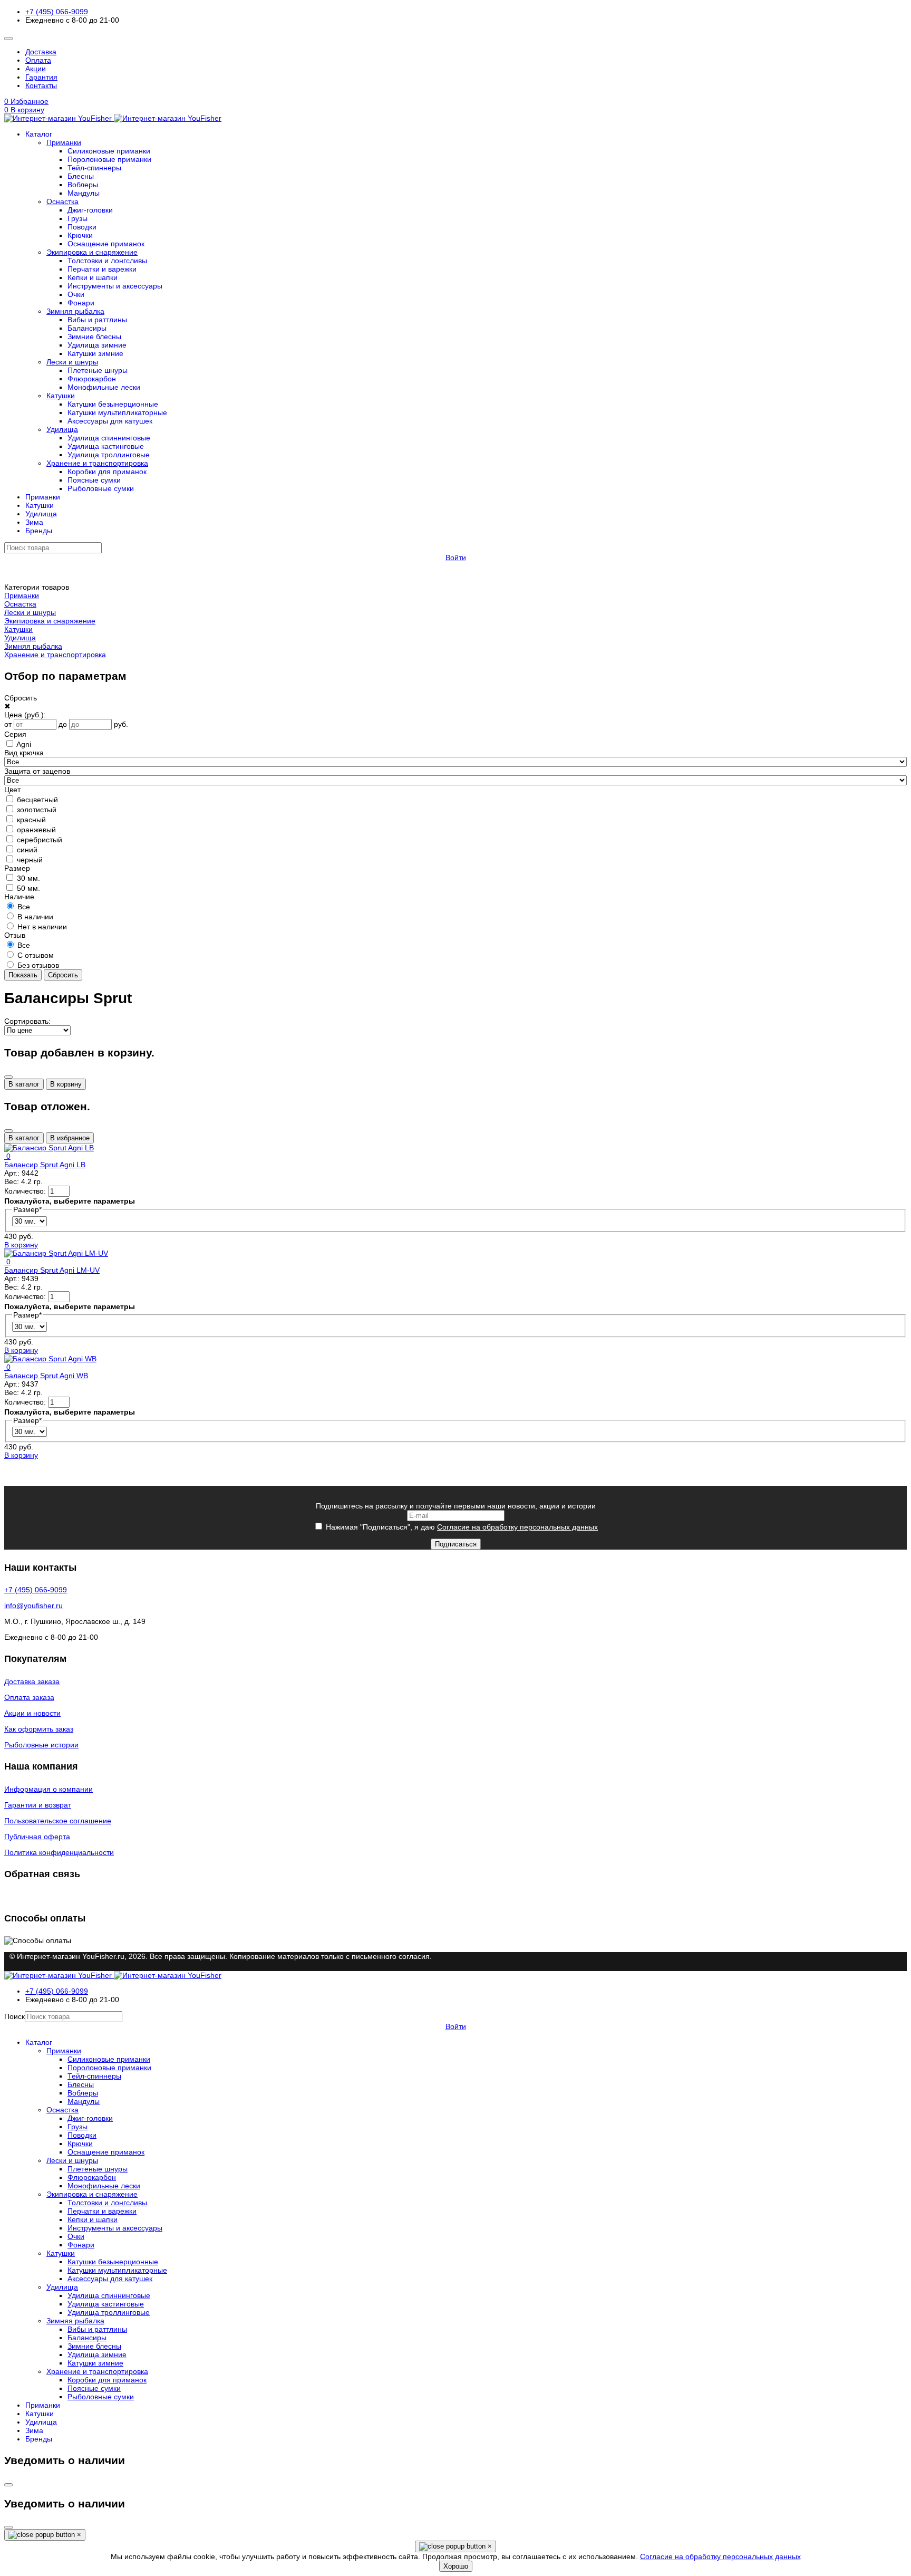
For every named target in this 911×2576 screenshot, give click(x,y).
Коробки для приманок (107, 472)
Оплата (38, 60)
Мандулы (84, 193)
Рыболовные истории (41, 1745)
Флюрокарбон (92, 379)
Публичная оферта (37, 1837)
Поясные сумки (94, 480)
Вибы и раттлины (97, 320)
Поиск (14, 2016)
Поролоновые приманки (109, 159)
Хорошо (456, 2566)
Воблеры (83, 185)
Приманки (64, 142)
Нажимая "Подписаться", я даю (461, 1527)
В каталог (24, 1084)
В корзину (66, 1084)
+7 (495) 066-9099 (57, 12)
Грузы (77, 218)
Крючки (80, 235)
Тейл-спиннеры (94, 168)
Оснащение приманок (106, 244)
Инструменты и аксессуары (115, 286)
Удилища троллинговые (109, 455)
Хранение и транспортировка (97, 463)
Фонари (81, 303)
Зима (34, 522)
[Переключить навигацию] (8, 39)
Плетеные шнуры (98, 370)
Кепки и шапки (93, 277)
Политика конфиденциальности (59, 1852)
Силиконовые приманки (109, 151)
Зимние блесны (94, 337)
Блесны (81, 176)
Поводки (82, 227)
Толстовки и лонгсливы (107, 261)
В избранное (70, 1138)
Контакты (41, 85)
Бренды (39, 531)
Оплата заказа (29, 1697)
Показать (23, 975)
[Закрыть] (8, 1077)
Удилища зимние (97, 345)
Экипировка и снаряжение (92, 252)
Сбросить (63, 975)
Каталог (39, 134)
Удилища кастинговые (106, 446)
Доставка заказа (32, 1681)
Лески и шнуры (72, 362)
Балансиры (87, 328)
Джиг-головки (90, 210)
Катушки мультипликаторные (117, 412)
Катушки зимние (95, 353)
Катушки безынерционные (113, 404)
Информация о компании (49, 1789)
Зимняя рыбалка (75, 311)
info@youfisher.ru (33, 1606)
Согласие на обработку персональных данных (517, 1527)
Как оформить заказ (39, 1729)
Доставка (41, 52)
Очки (76, 294)
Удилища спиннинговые (109, 438)
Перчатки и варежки (102, 269)
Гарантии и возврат (38, 1805)
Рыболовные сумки (101, 488)
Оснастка (62, 201)
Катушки (61, 396)
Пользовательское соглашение (58, 1821)
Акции (36, 69)
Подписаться (456, 1544)
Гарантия (41, 77)
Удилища (62, 429)
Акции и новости (32, 1713)
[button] (455, 110)
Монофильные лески (104, 387)
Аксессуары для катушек (110, 421)
